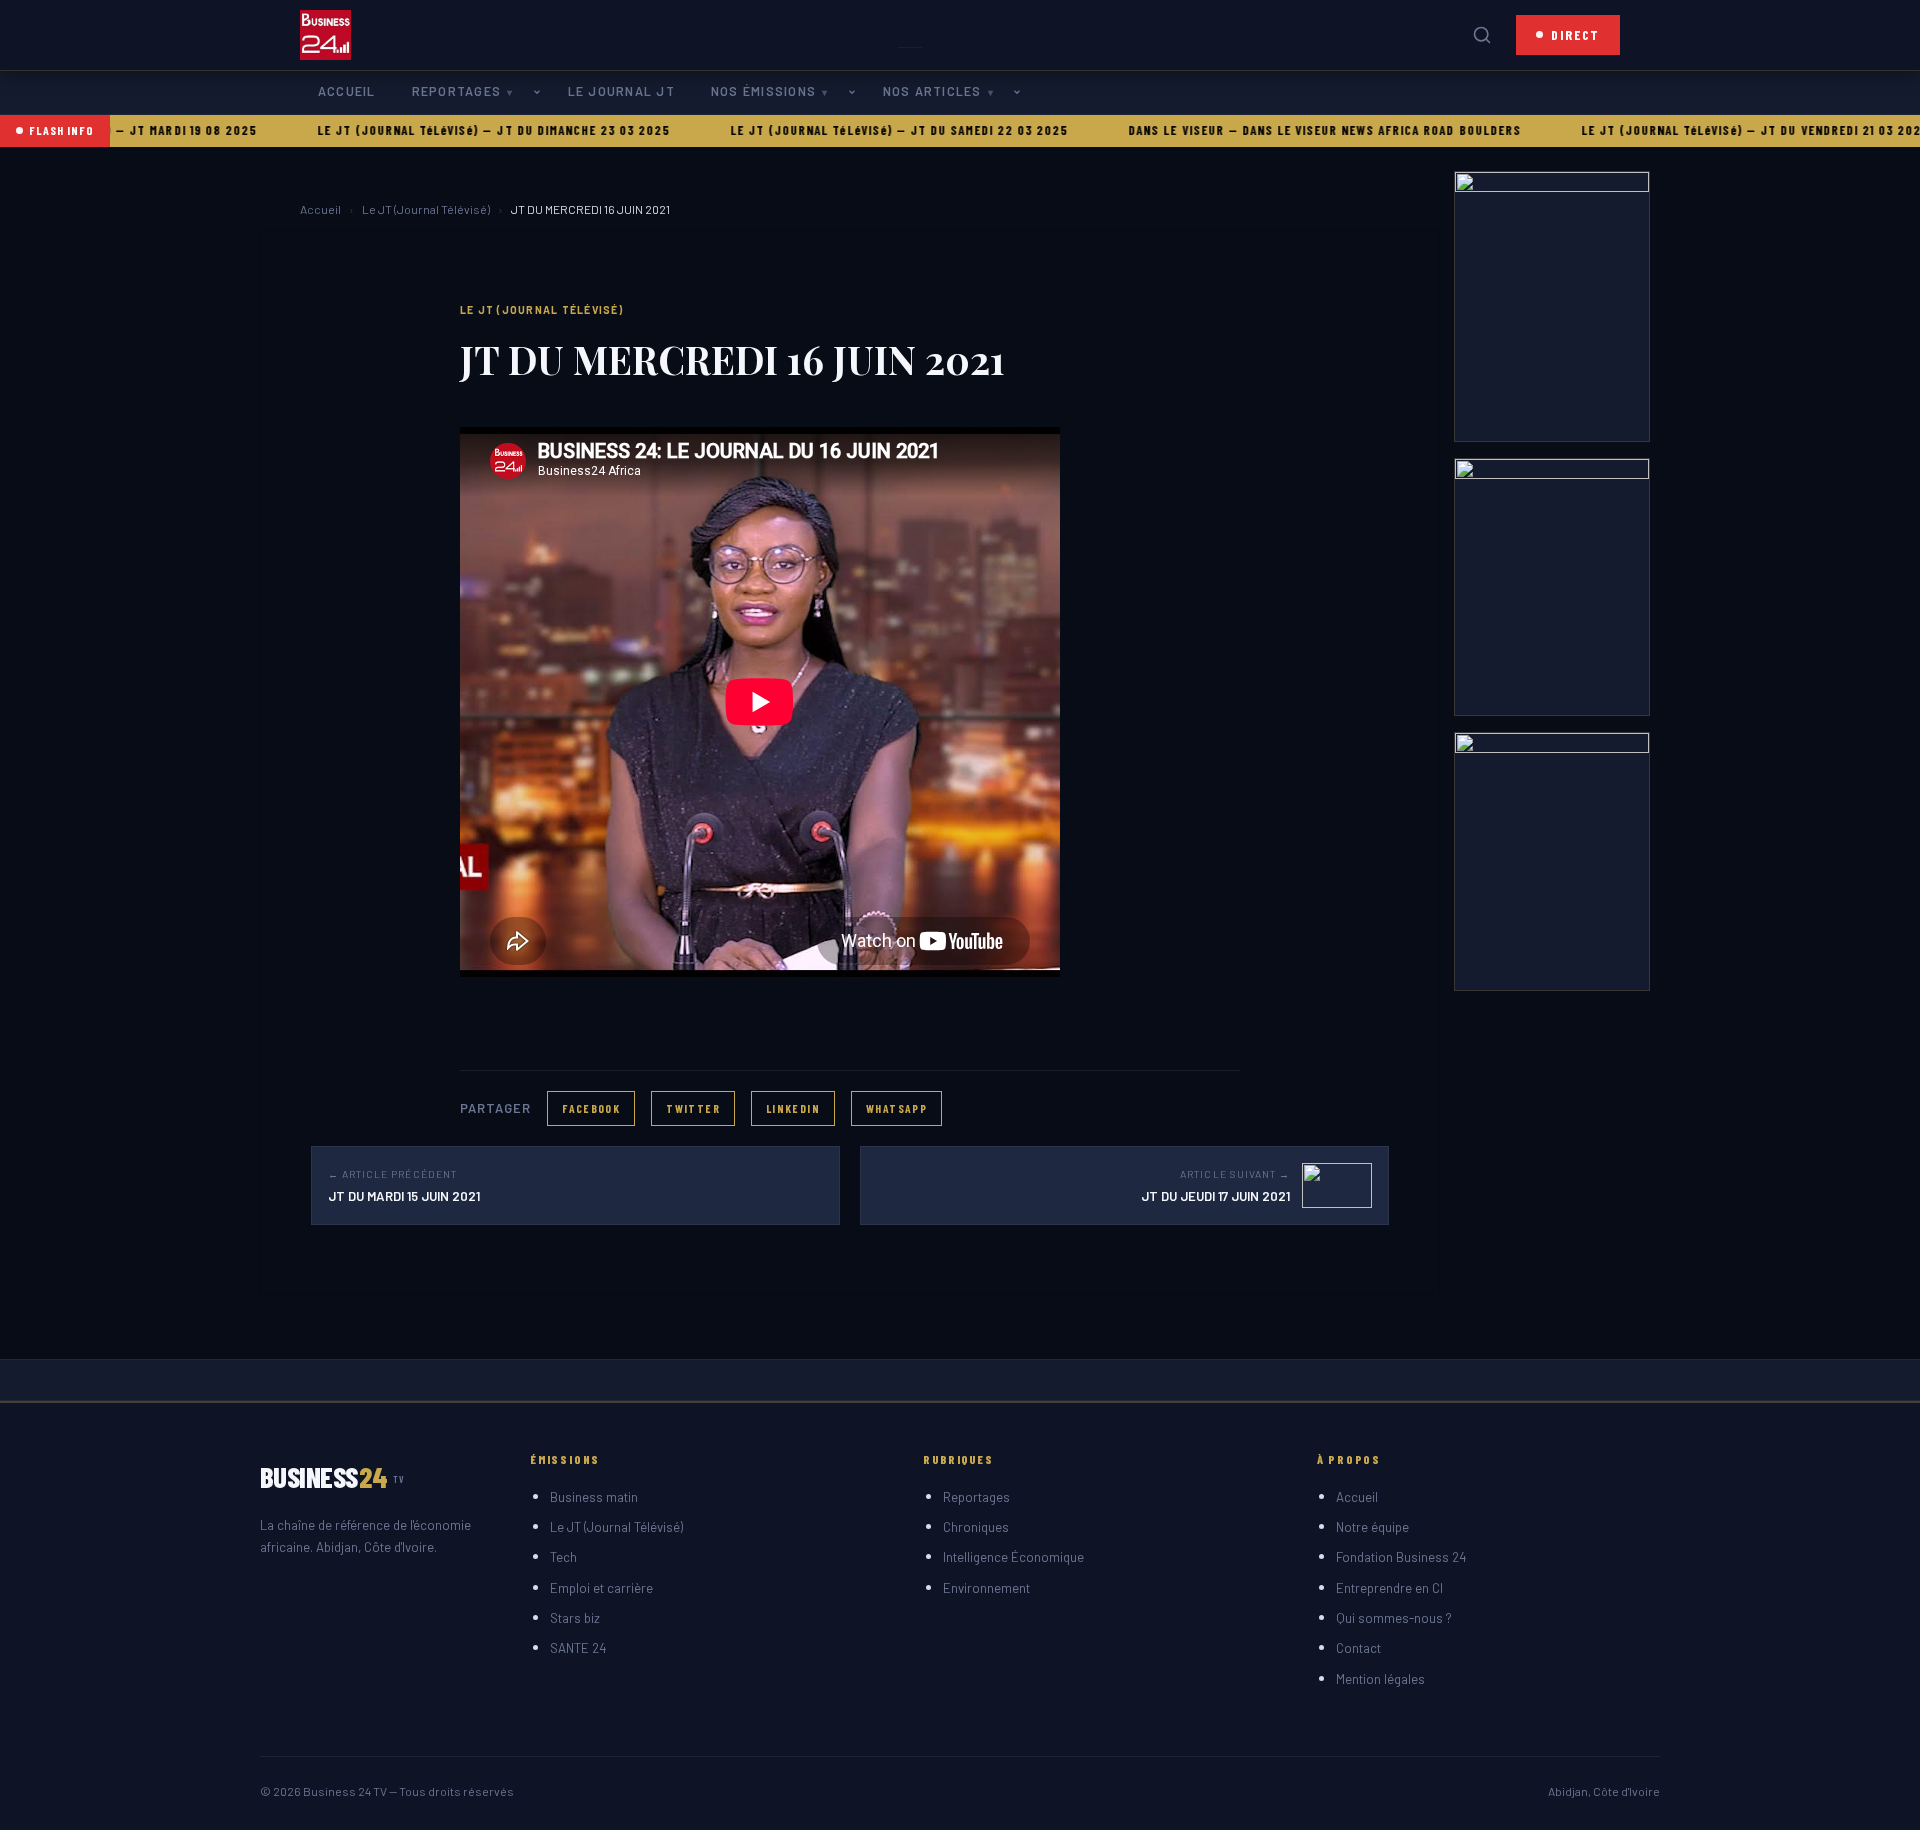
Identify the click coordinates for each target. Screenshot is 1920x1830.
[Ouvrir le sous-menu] (541, 92)
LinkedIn (793, 1108)
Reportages (456, 91)
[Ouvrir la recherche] (1482, 35)
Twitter (693, 1108)
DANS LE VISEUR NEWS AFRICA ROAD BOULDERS (1326, 130)
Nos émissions (763, 91)
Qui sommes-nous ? (1394, 1618)
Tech (563, 1557)
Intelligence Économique (1013, 1557)
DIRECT (1575, 34)
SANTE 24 (578, 1648)
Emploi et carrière (601, 1588)
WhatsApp (896, 1108)
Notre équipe (1372, 1527)
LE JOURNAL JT (621, 91)
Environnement (986, 1588)
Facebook (591, 1108)
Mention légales (1380, 1679)
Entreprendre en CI (1389, 1588)
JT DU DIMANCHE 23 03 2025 (529, 130)
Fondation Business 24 (1401, 1557)
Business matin (594, 1497)
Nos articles (932, 91)
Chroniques (976, 1527)
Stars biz (575, 1618)
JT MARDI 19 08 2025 (138, 130)
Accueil (347, 91)
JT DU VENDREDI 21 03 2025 (1790, 130)
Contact (1358, 1648)
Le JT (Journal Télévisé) (426, 209)
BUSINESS (332, 1476)
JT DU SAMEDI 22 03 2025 (934, 130)
